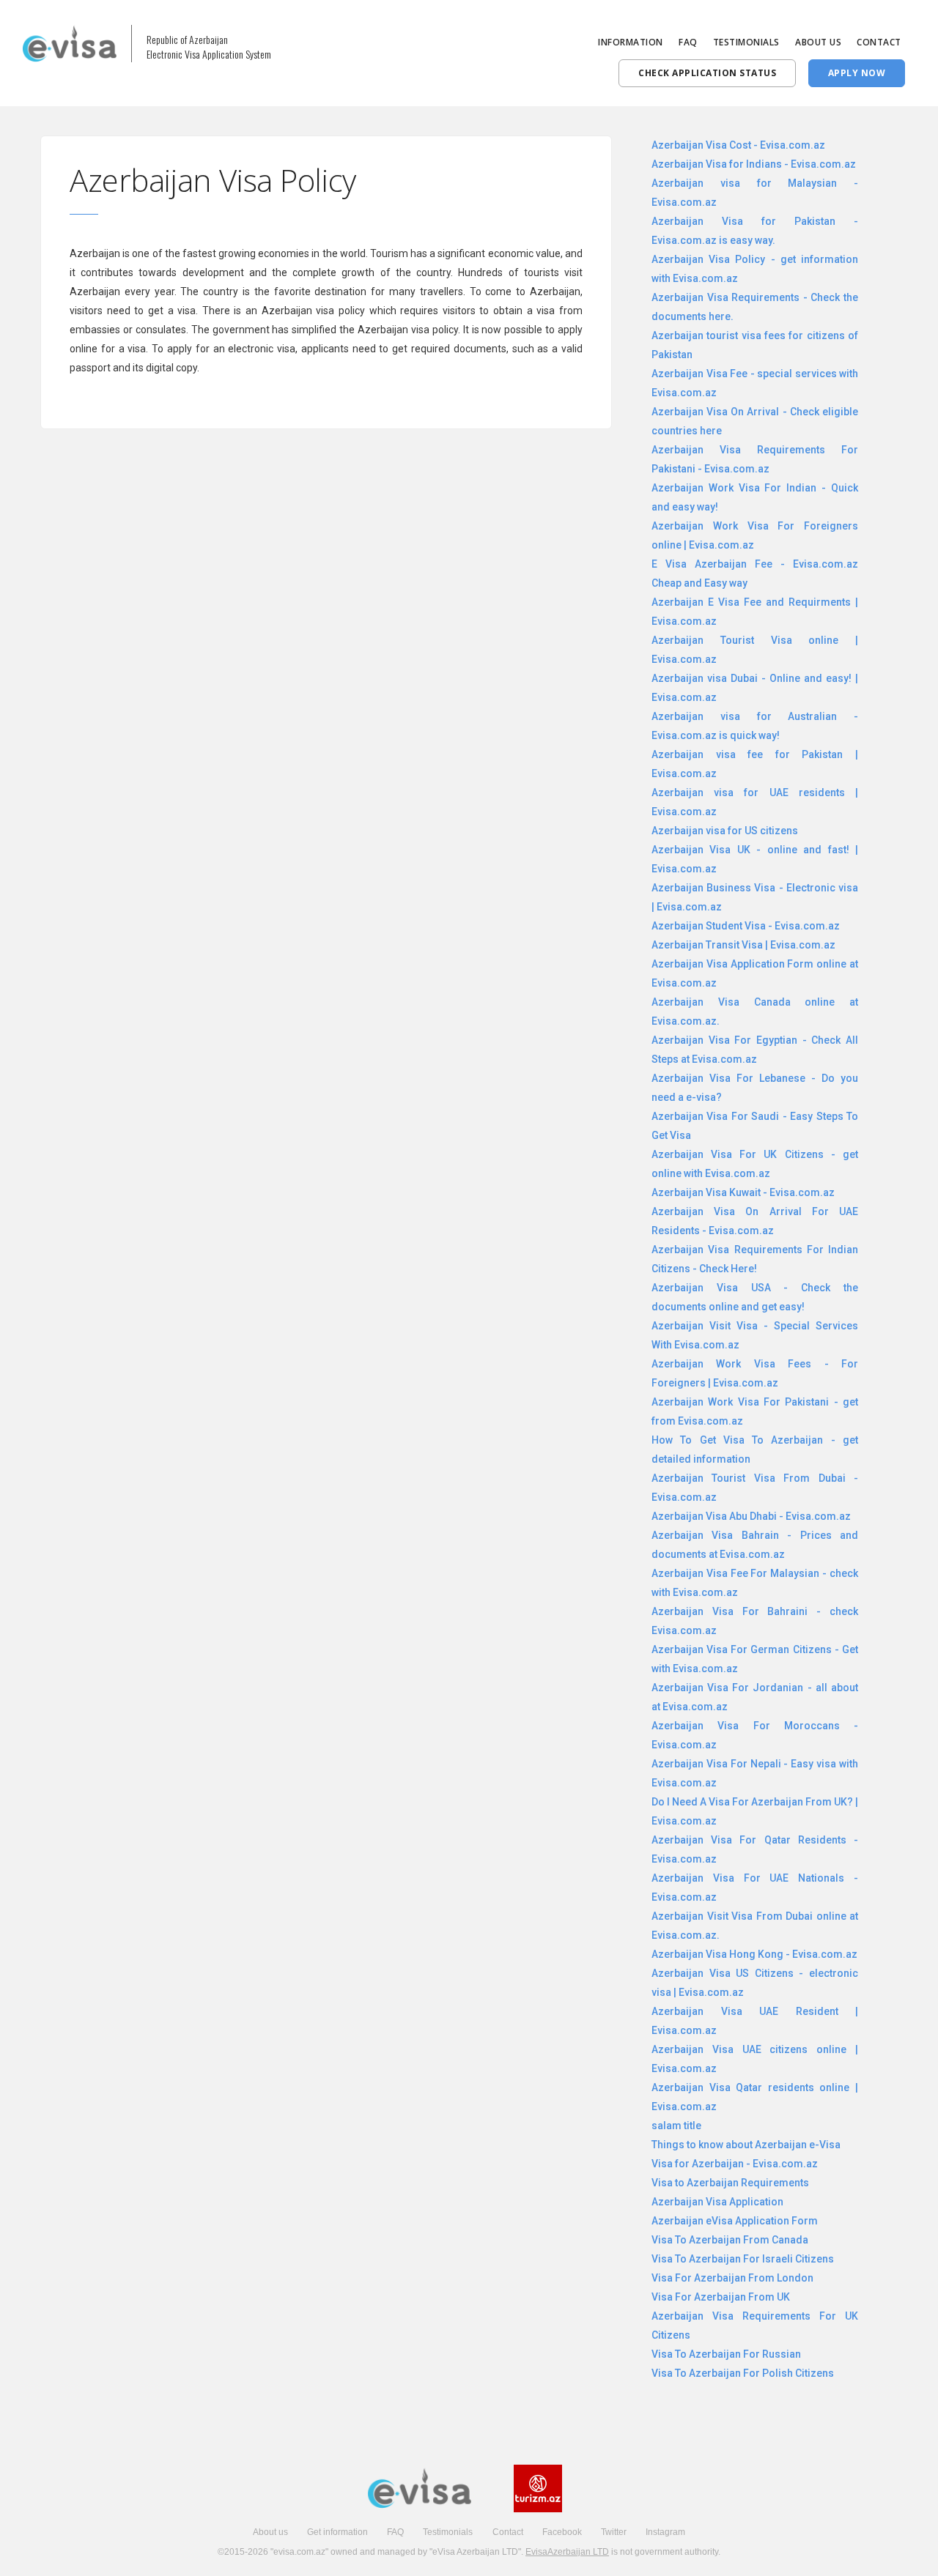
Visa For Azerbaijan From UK (721, 2297)
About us (270, 2532)
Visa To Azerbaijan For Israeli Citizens (743, 2259)
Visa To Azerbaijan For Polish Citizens (743, 2373)
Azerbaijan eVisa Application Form (735, 2221)
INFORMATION (631, 42)
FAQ (688, 42)
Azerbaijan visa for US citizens (725, 831)
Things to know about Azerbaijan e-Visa (746, 2145)
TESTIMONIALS (746, 42)
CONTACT (879, 42)
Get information (337, 2532)
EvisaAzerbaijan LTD (567, 2552)
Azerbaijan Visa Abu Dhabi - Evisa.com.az (751, 1516)
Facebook (562, 2532)
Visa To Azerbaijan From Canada (730, 2240)
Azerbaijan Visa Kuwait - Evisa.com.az (743, 1192)
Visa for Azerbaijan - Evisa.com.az (735, 2164)
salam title (676, 2126)
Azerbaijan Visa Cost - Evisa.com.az (738, 145)
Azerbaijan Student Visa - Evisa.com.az (746, 926)
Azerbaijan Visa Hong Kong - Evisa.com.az (754, 1954)
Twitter (614, 2532)
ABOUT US (818, 42)
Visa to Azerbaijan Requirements (730, 2183)
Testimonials (448, 2532)
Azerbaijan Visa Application (717, 2202)
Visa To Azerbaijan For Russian (726, 2354)
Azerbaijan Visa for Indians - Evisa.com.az (754, 164)
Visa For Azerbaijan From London (732, 2278)
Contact (508, 2532)
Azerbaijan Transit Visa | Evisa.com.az (743, 945)
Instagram (665, 2532)
